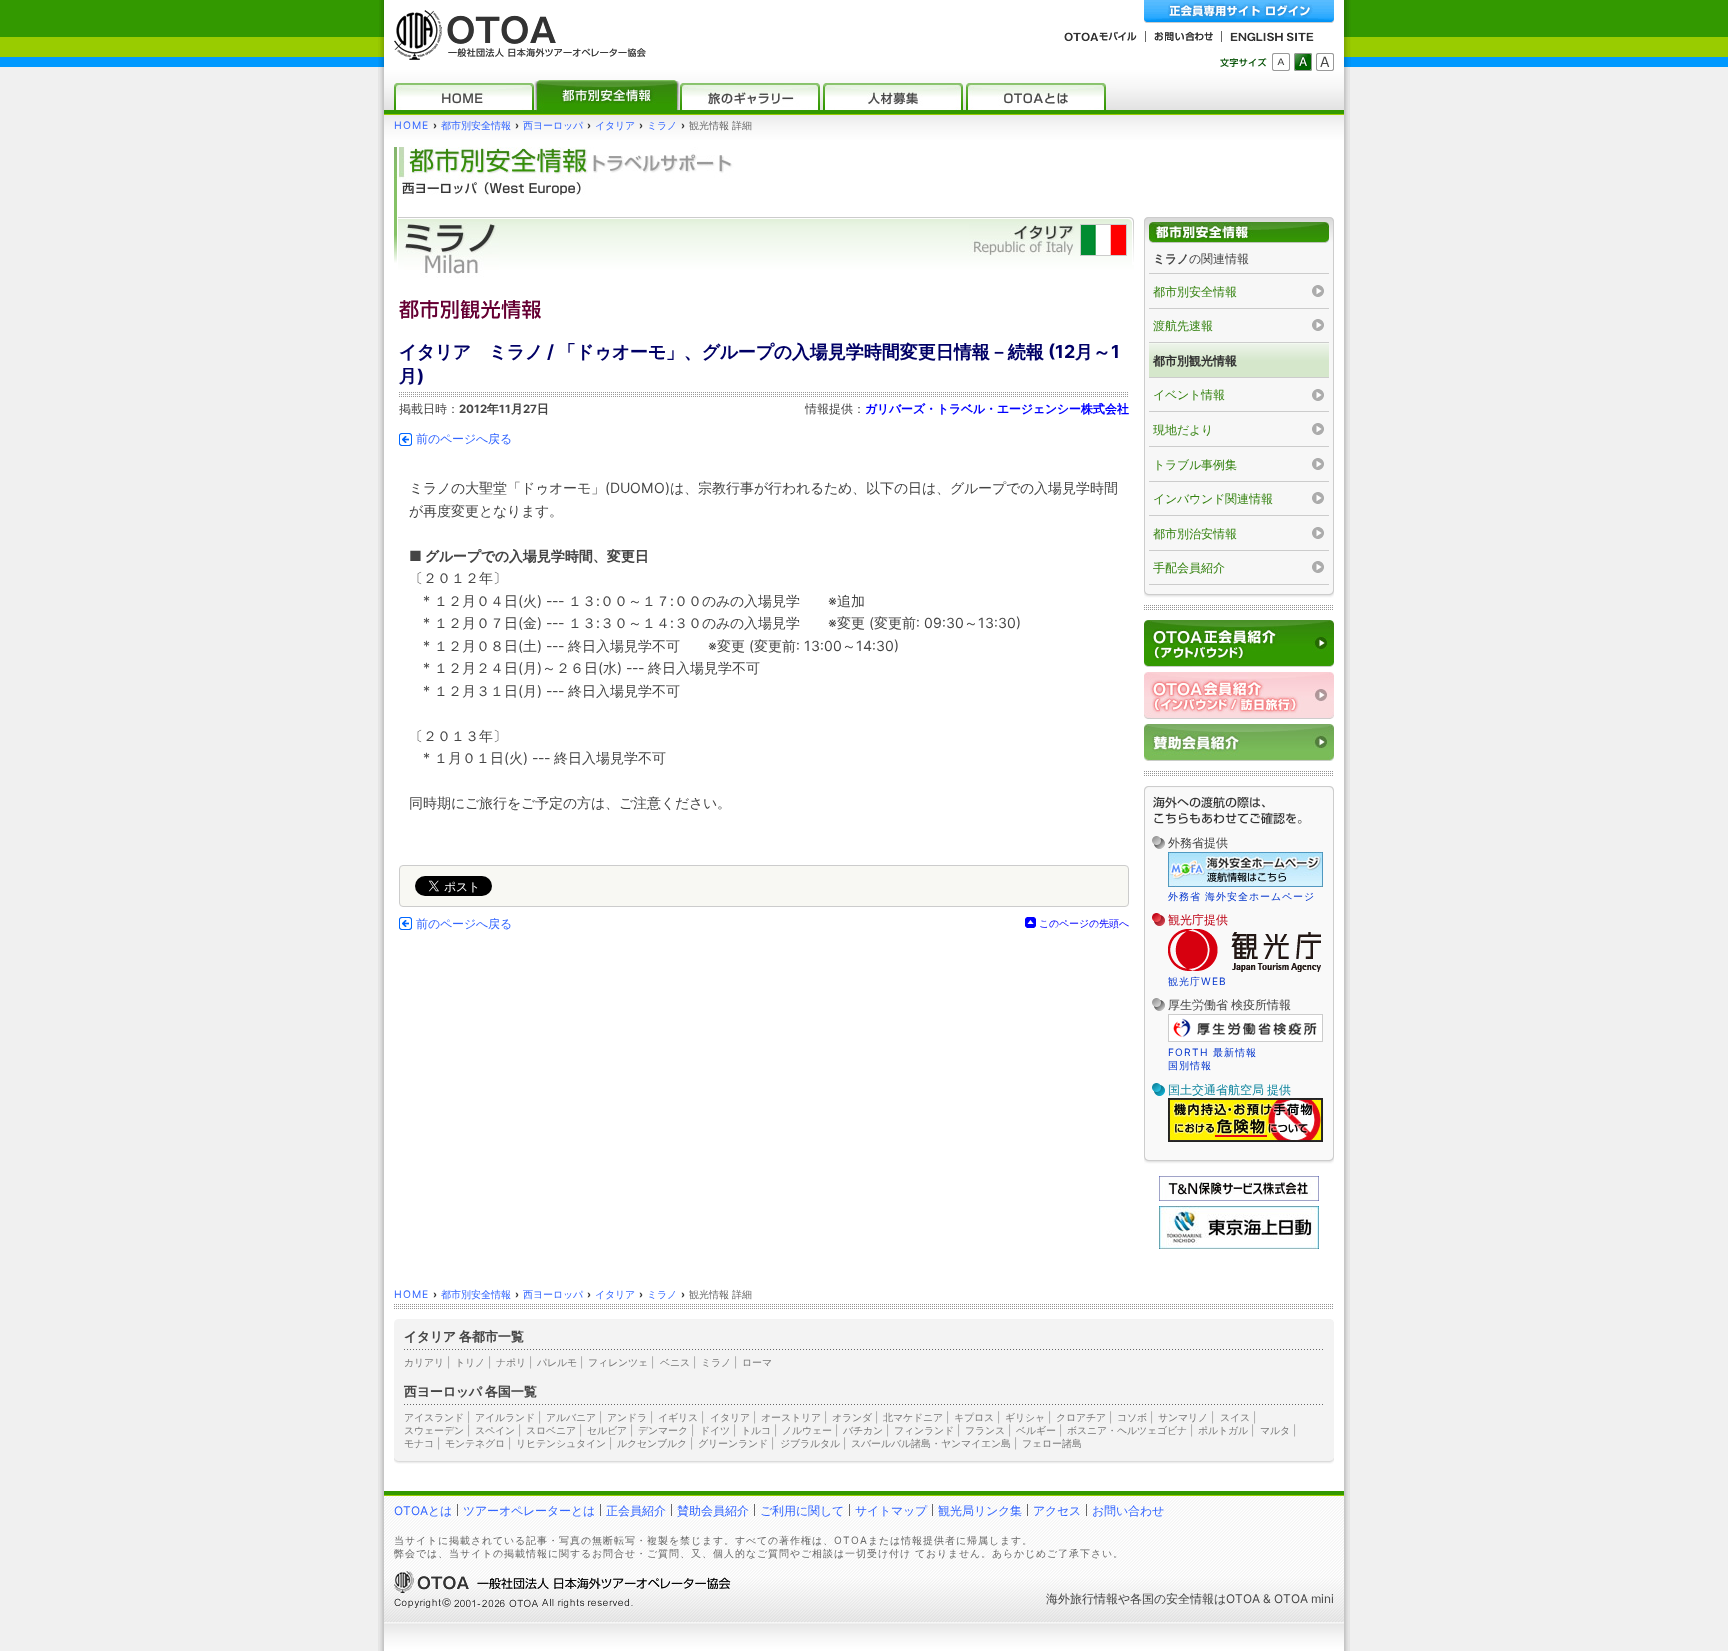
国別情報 (1190, 1065)
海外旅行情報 (1082, 1598)
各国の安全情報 (1172, 1598)
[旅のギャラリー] (750, 96)
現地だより (1183, 429)
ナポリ (511, 1362)
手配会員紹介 (1189, 567)
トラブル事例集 (1195, 464)
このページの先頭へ (1084, 923)
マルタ (1275, 1430)
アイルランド (505, 1417)
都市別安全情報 (476, 125)
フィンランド (924, 1430)
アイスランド (434, 1417)
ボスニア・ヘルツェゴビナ (1127, 1430)
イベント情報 (1189, 394)
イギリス (678, 1417)
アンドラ (627, 1417)
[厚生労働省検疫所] (1245, 1039)
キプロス (974, 1417)
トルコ (756, 1430)
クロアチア (1081, 1417)
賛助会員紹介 (713, 1510)
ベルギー (1036, 1430)
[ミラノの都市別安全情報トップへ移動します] (1239, 232)
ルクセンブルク (652, 1443)
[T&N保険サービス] (1239, 1196)
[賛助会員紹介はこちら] (1239, 742)
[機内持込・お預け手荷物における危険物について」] (1245, 1139)
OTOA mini (1304, 1598)
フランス (985, 1430)
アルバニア (571, 1417)
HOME (411, 125)
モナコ (419, 1443)
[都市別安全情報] (607, 96)
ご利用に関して (802, 1510)
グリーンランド (733, 1443)
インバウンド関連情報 (1213, 498)
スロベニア (551, 1430)
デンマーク (663, 1430)
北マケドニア (913, 1417)
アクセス (1057, 1510)
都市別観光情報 (1195, 360)
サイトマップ (891, 1510)
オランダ (852, 1417)
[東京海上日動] (1239, 1244)
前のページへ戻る (464, 439)
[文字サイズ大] (1325, 62)
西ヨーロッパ (553, 125)
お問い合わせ (1128, 1510)
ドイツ (715, 1430)
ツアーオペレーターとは (529, 1510)
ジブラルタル (810, 1443)
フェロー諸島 (1052, 1443)
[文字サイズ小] (1281, 62)
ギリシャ (1025, 1417)
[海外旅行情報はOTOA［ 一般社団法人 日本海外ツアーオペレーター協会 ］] (515, 50)
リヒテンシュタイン (561, 1443)
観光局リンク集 (980, 1510)
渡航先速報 (1183, 325)
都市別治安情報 (1195, 533)
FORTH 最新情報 (1212, 1052)
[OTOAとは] (1036, 96)
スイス (1235, 1417)
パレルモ (557, 1362)
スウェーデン (434, 1430)
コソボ (1132, 1417)
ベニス (675, 1362)
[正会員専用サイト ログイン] (1239, 11)
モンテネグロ (475, 1443)
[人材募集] (893, 96)
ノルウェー (807, 1430)
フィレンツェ (618, 1362)
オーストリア (791, 1417)
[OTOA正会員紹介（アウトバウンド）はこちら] (1239, 643)
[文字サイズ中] (1303, 62)
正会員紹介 (636, 1510)
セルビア (607, 1430)
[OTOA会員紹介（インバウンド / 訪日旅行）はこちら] (1239, 695)
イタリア (615, 125)
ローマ (757, 1362)
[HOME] (464, 96)
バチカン (863, 1430)
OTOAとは (423, 1510)
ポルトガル (1223, 1430)
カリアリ (424, 1362)
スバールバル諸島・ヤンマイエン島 (931, 1443)
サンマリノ (1183, 1417)
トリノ (470, 1362)
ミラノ (662, 125)
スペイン (495, 1430)
